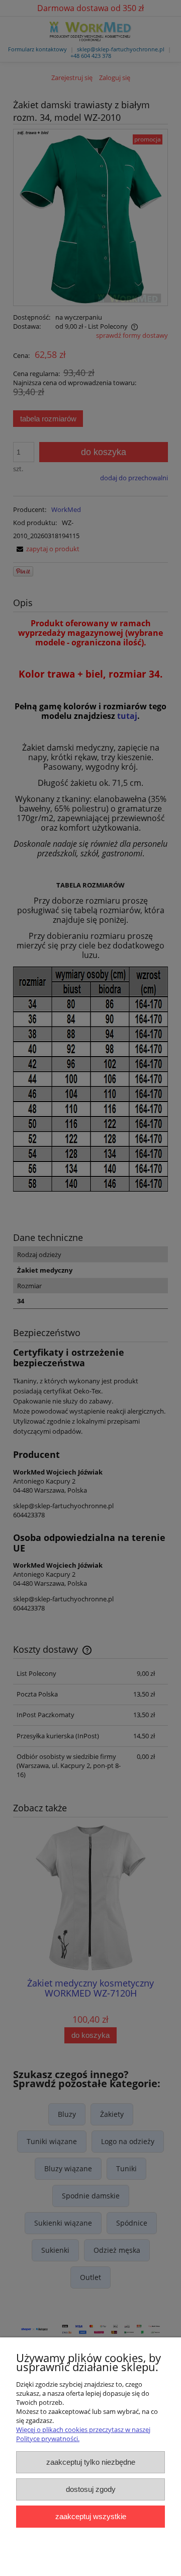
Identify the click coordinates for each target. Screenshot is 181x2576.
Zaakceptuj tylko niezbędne (91, 2462)
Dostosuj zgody (91, 2489)
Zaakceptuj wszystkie (91, 2516)
